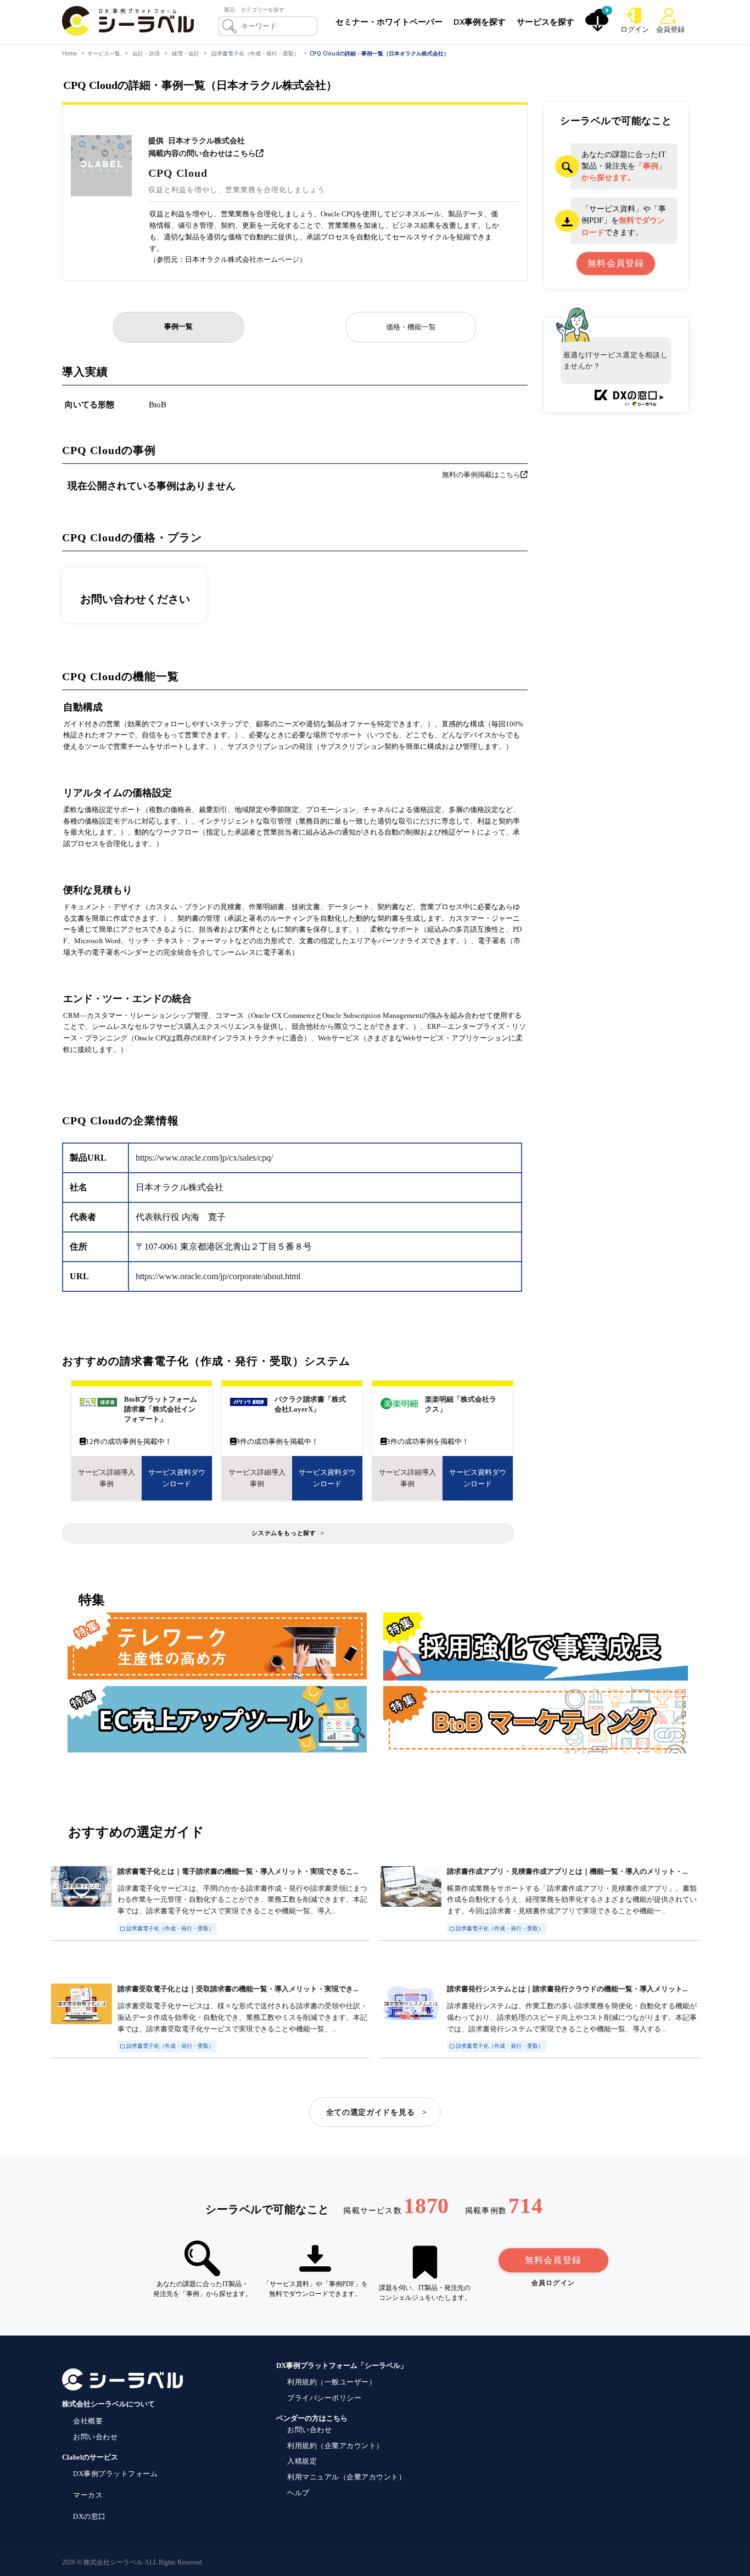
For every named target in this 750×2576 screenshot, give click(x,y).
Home (69, 53)
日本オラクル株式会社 (206, 141)
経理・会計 (186, 53)
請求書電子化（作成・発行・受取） (255, 53)
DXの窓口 (89, 2516)
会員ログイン (553, 2283)
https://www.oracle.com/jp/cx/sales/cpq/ (204, 1158)
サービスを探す (545, 21)
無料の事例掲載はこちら (481, 475)
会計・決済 (146, 53)
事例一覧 (178, 326)
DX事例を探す (480, 21)
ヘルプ (298, 2493)
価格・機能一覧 (411, 327)
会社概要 (88, 2421)
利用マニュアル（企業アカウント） (346, 2477)
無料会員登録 (553, 2260)
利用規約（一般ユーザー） (332, 2382)
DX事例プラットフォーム (115, 2474)
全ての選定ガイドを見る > (377, 2112)
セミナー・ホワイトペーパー (389, 21)
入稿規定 (302, 2461)
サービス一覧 (104, 53)
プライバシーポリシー (324, 2398)
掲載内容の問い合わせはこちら (202, 153)
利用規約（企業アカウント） (335, 2446)
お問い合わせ (95, 2437)
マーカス (88, 2495)
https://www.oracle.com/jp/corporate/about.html (218, 1276)
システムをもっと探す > (288, 1533)
